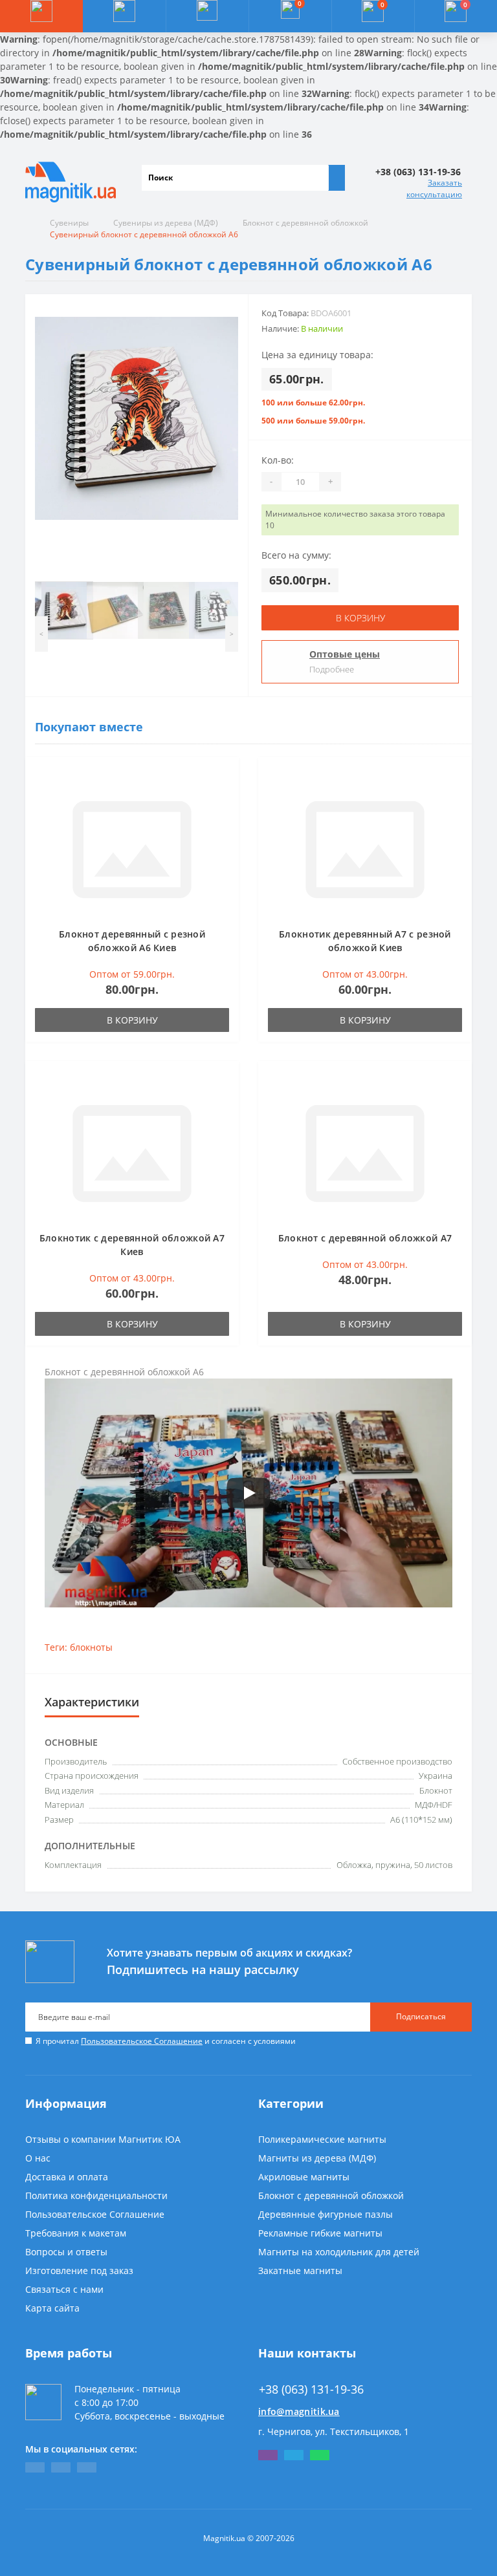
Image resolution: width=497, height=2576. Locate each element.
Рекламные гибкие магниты (320, 2233)
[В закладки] (225, 777)
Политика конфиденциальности (96, 2195)
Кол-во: (278, 460)
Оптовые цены (345, 654)
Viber (268, 2455)
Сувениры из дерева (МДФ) (166, 223)
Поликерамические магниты (322, 2139)
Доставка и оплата (67, 2177)
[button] (207, 16)
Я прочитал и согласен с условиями (166, 2041)
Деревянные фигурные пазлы (326, 2214)
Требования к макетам (76, 2233)
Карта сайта (52, 2308)
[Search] (337, 178)
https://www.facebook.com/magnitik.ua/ (35, 2467)
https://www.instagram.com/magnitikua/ (87, 2467)
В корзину (360, 618)
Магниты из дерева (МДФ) (317, 2158)
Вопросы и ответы (66, 2252)
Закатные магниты (300, 2270)
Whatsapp (320, 2455)
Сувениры (69, 223)
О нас (38, 2158)
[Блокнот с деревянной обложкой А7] (365, 1152)
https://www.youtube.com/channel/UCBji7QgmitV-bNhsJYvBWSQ (61, 2467)
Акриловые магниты (304, 2177)
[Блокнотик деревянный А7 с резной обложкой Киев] (365, 848)
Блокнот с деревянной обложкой (305, 223)
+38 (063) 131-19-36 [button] (311, 2389)
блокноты (91, 1647)
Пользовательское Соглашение (142, 2041)
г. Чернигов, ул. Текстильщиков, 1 (334, 2431)
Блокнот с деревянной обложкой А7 (365, 1238)
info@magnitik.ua (299, 2411)
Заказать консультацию (434, 188)
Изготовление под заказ (79, 2270)
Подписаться (421, 2016)
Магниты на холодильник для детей (339, 2252)
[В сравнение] (225, 796)
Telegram (294, 2455)
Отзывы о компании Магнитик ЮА (103, 2139)
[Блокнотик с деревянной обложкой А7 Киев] (132, 1152)
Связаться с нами (64, 2289)
